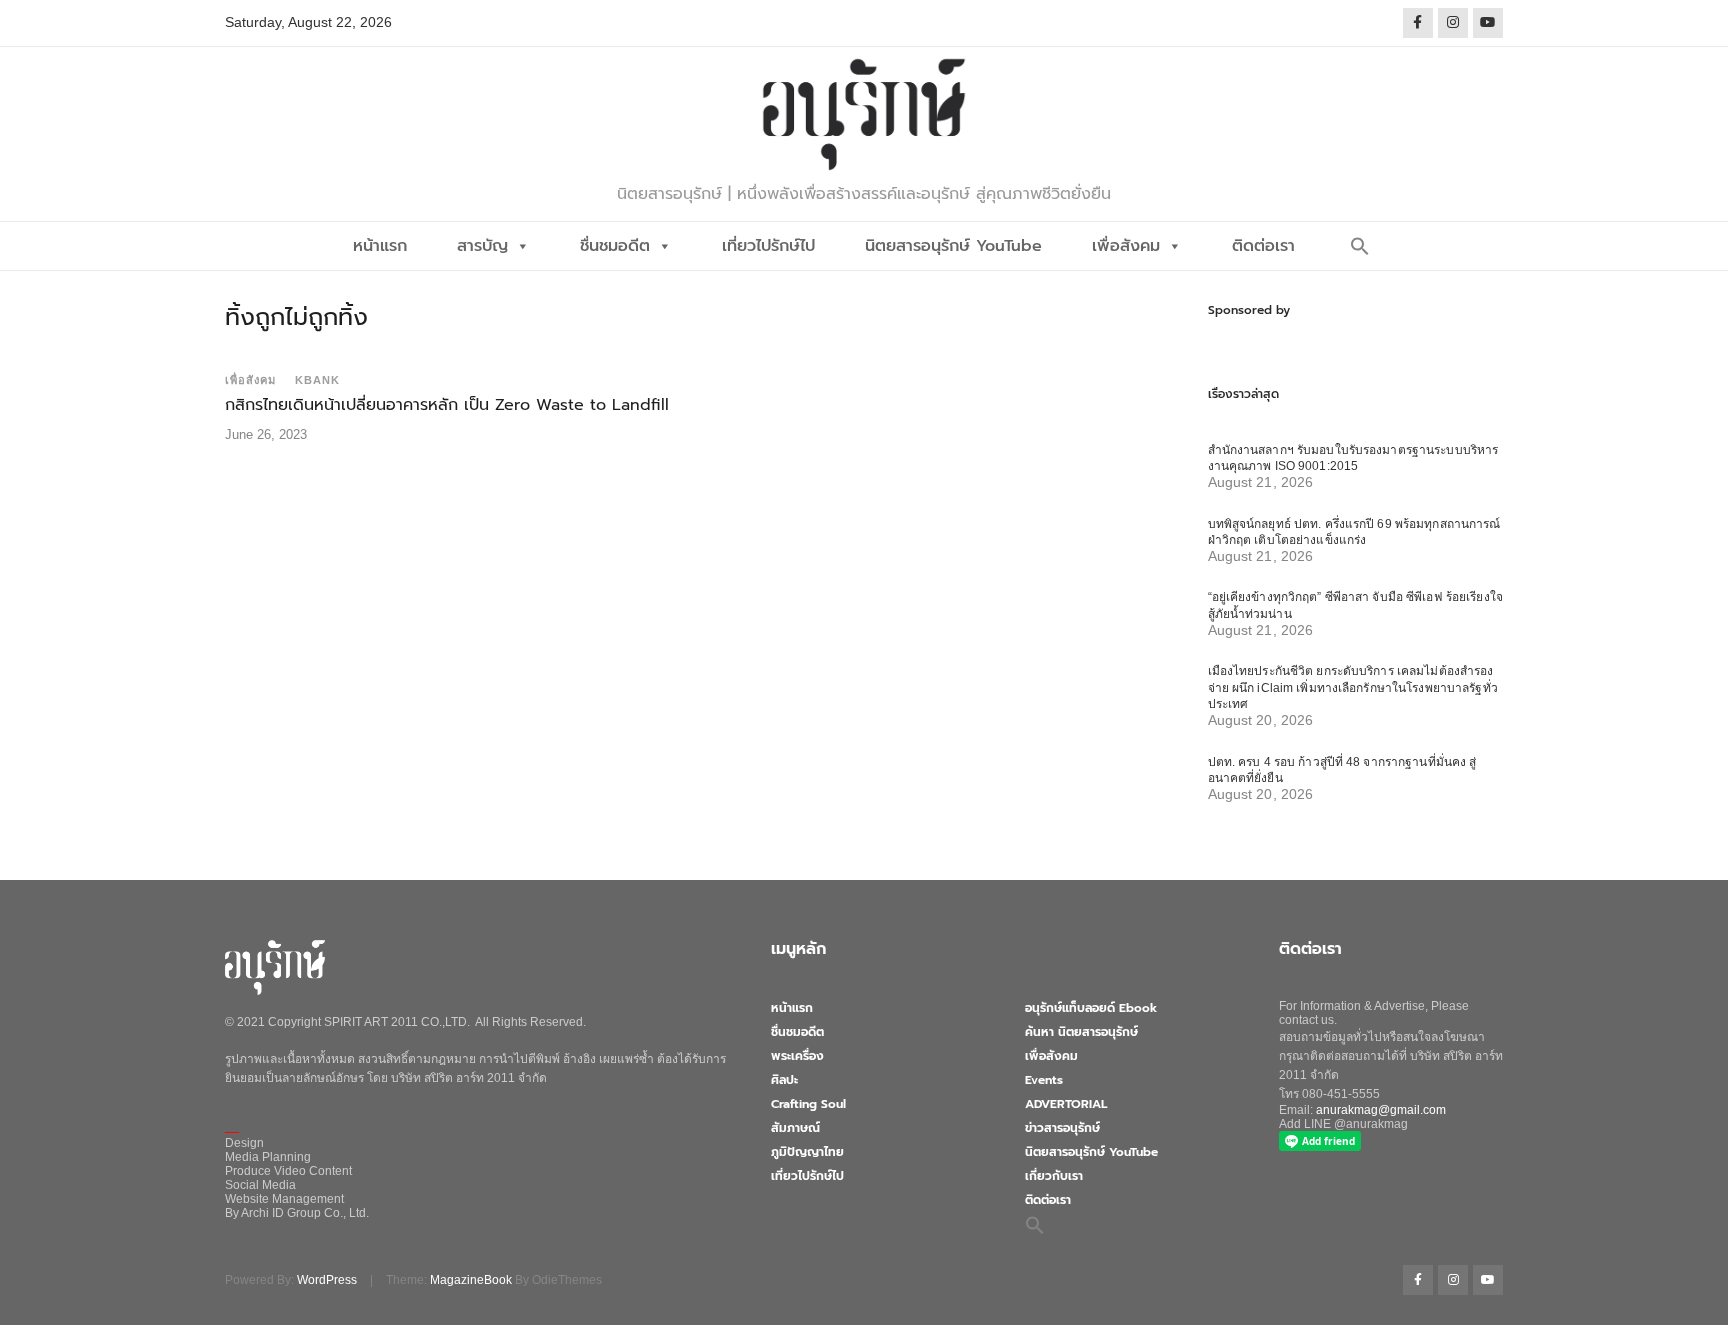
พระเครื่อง (797, 1056)
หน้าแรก (380, 246)
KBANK (317, 380)
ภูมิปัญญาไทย (807, 1152)
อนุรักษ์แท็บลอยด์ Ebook (1091, 1008)
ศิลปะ (784, 1080)
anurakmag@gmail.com (1381, 1110)
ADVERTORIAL (1066, 1104)
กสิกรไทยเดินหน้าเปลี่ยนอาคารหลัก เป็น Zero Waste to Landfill (447, 405)
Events (1044, 1080)
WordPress (327, 1280)
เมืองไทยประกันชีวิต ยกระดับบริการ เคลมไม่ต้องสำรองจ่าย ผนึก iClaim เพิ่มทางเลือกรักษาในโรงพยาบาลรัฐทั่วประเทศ (1353, 687)
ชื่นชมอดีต (615, 246)
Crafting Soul (808, 1104)
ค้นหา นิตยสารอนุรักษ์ (1081, 1032)
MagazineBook (471, 1280)
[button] (1360, 246)
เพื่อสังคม (1126, 246)
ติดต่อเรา (1263, 246)
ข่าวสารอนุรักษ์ (1062, 1128)
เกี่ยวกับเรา (1054, 1176)
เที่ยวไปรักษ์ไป (768, 246)
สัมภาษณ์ (795, 1128)
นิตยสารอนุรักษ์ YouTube (953, 246)
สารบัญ (482, 246)
